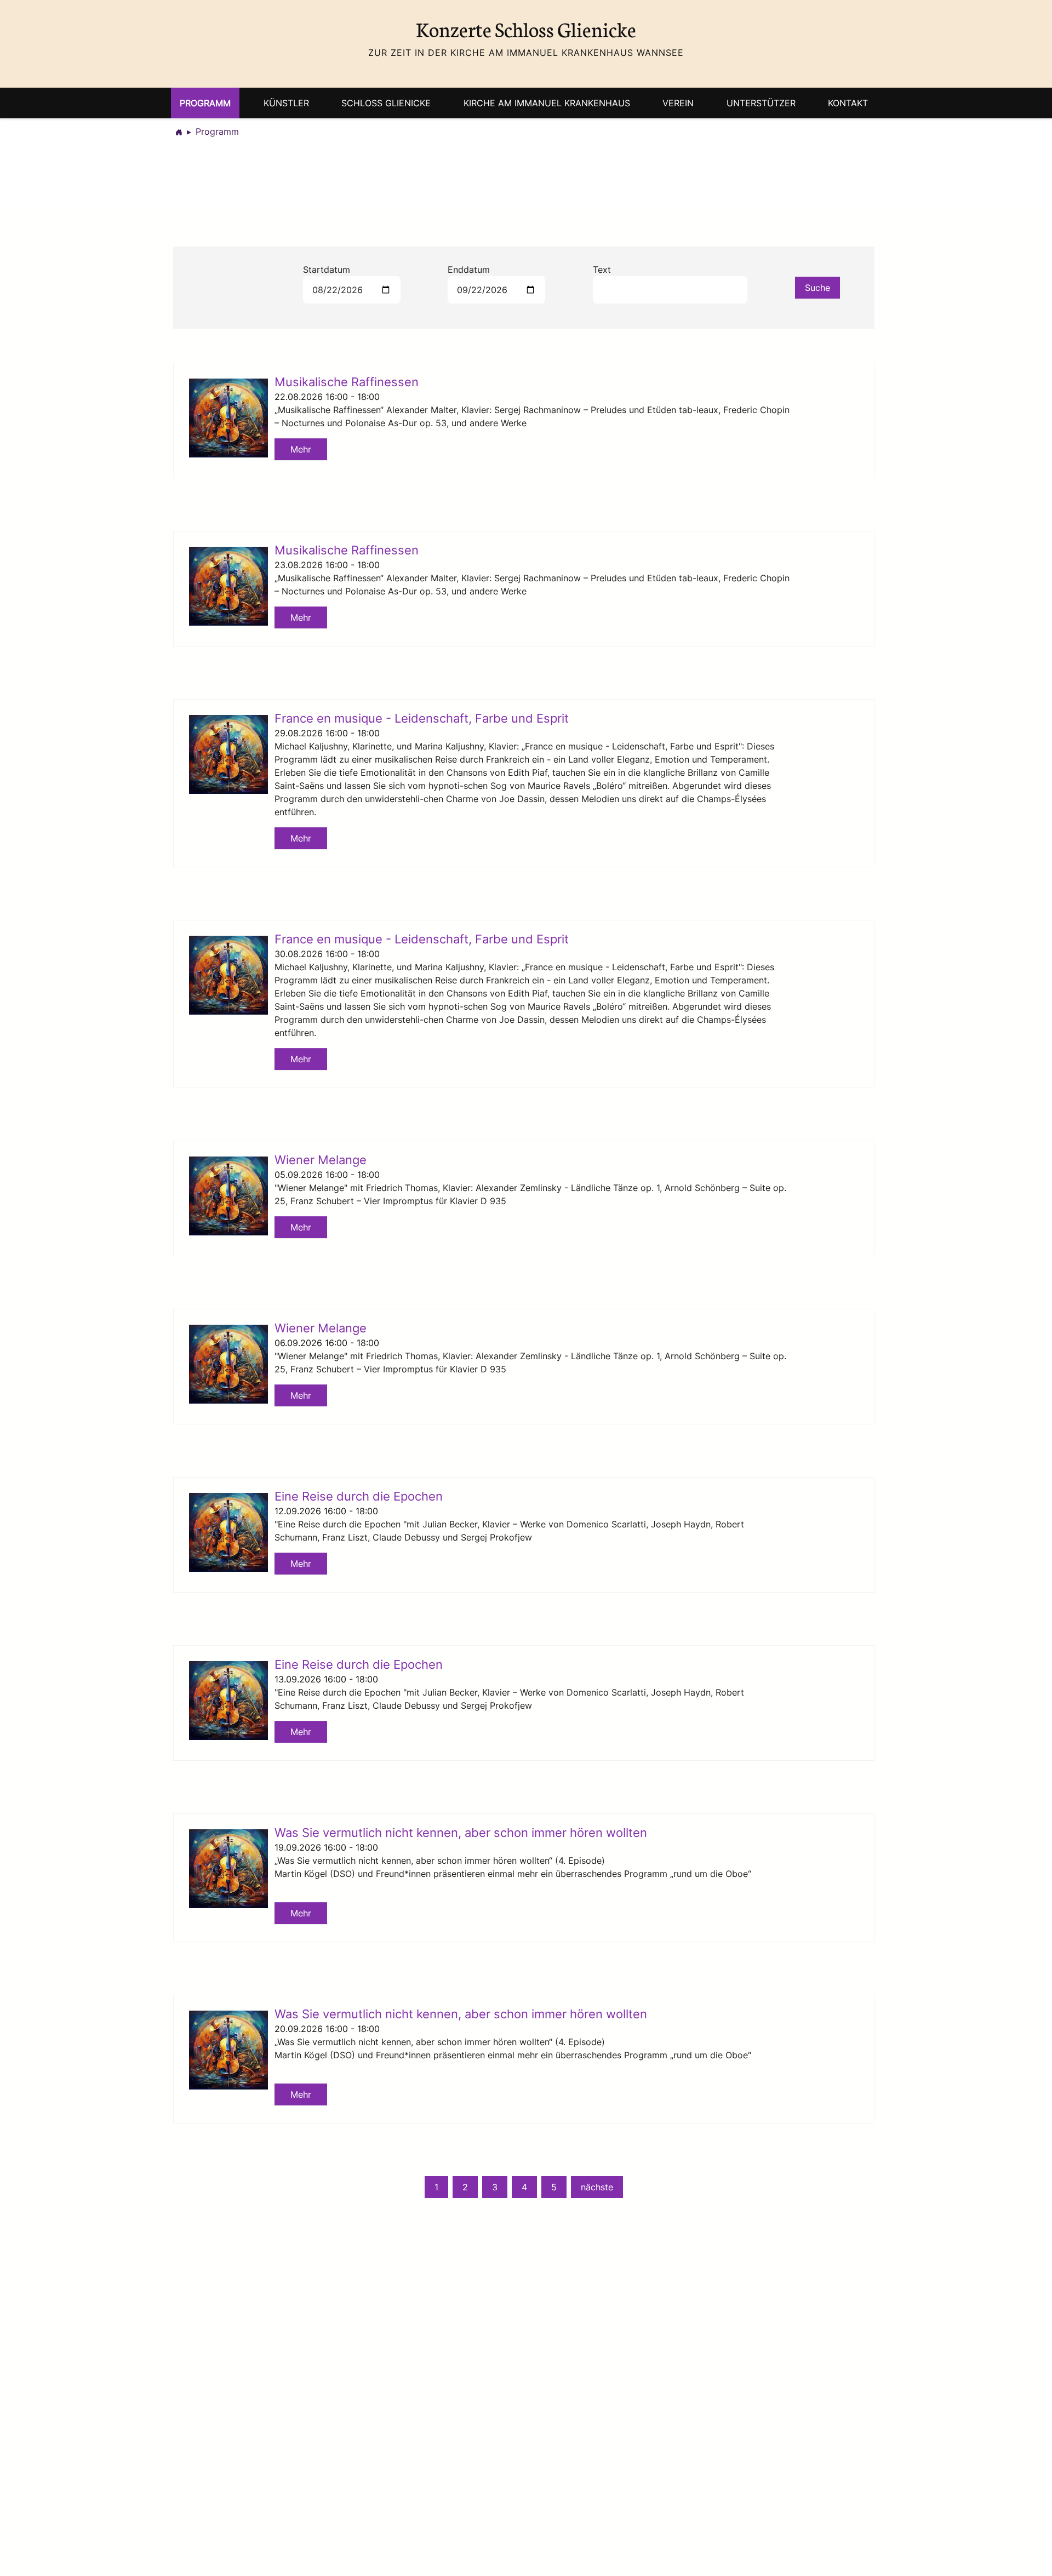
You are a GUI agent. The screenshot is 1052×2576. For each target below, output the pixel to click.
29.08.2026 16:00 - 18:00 (327, 733)
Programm (205, 103)
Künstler (286, 103)
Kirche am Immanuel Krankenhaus (547, 103)
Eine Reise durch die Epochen (359, 1496)
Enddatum (469, 270)
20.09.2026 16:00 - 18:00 (327, 2029)
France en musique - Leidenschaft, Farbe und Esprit (422, 718)
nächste (597, 2187)
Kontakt (848, 103)
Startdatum (327, 270)
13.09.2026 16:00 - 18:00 (326, 1679)
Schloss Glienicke (386, 103)
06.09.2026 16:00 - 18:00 (327, 1343)
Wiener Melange (321, 1160)
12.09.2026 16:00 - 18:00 (326, 1511)
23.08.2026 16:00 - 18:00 (327, 565)
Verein (678, 103)
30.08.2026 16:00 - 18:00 (327, 954)
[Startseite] (179, 131)
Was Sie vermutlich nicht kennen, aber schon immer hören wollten (461, 1832)
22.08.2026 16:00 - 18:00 (327, 397)
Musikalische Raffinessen (347, 382)
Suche (817, 288)
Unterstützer (761, 103)
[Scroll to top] (1028, 2552)
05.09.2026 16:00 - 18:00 (327, 1175)
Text (602, 270)
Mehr (301, 449)
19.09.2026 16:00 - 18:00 (326, 1847)
